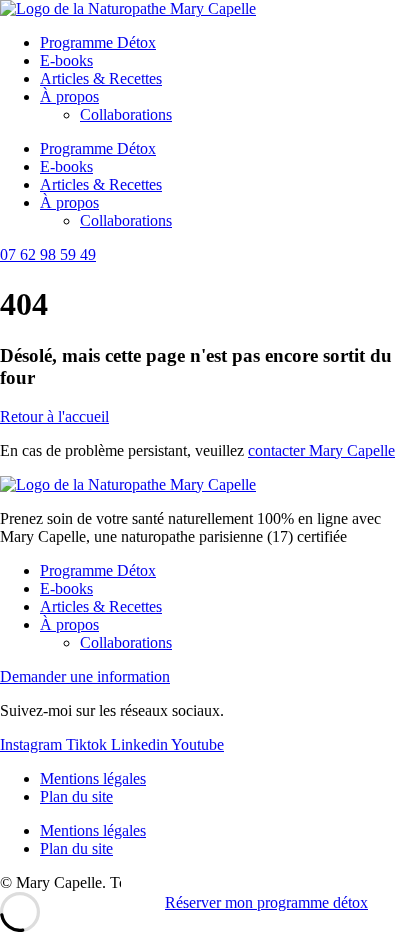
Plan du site (76, 796)
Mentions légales (93, 778)
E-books (66, 60)
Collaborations (126, 114)
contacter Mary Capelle (321, 450)
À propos (69, 96)
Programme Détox (98, 42)
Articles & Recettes (101, 78)
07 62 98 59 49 (48, 254)
